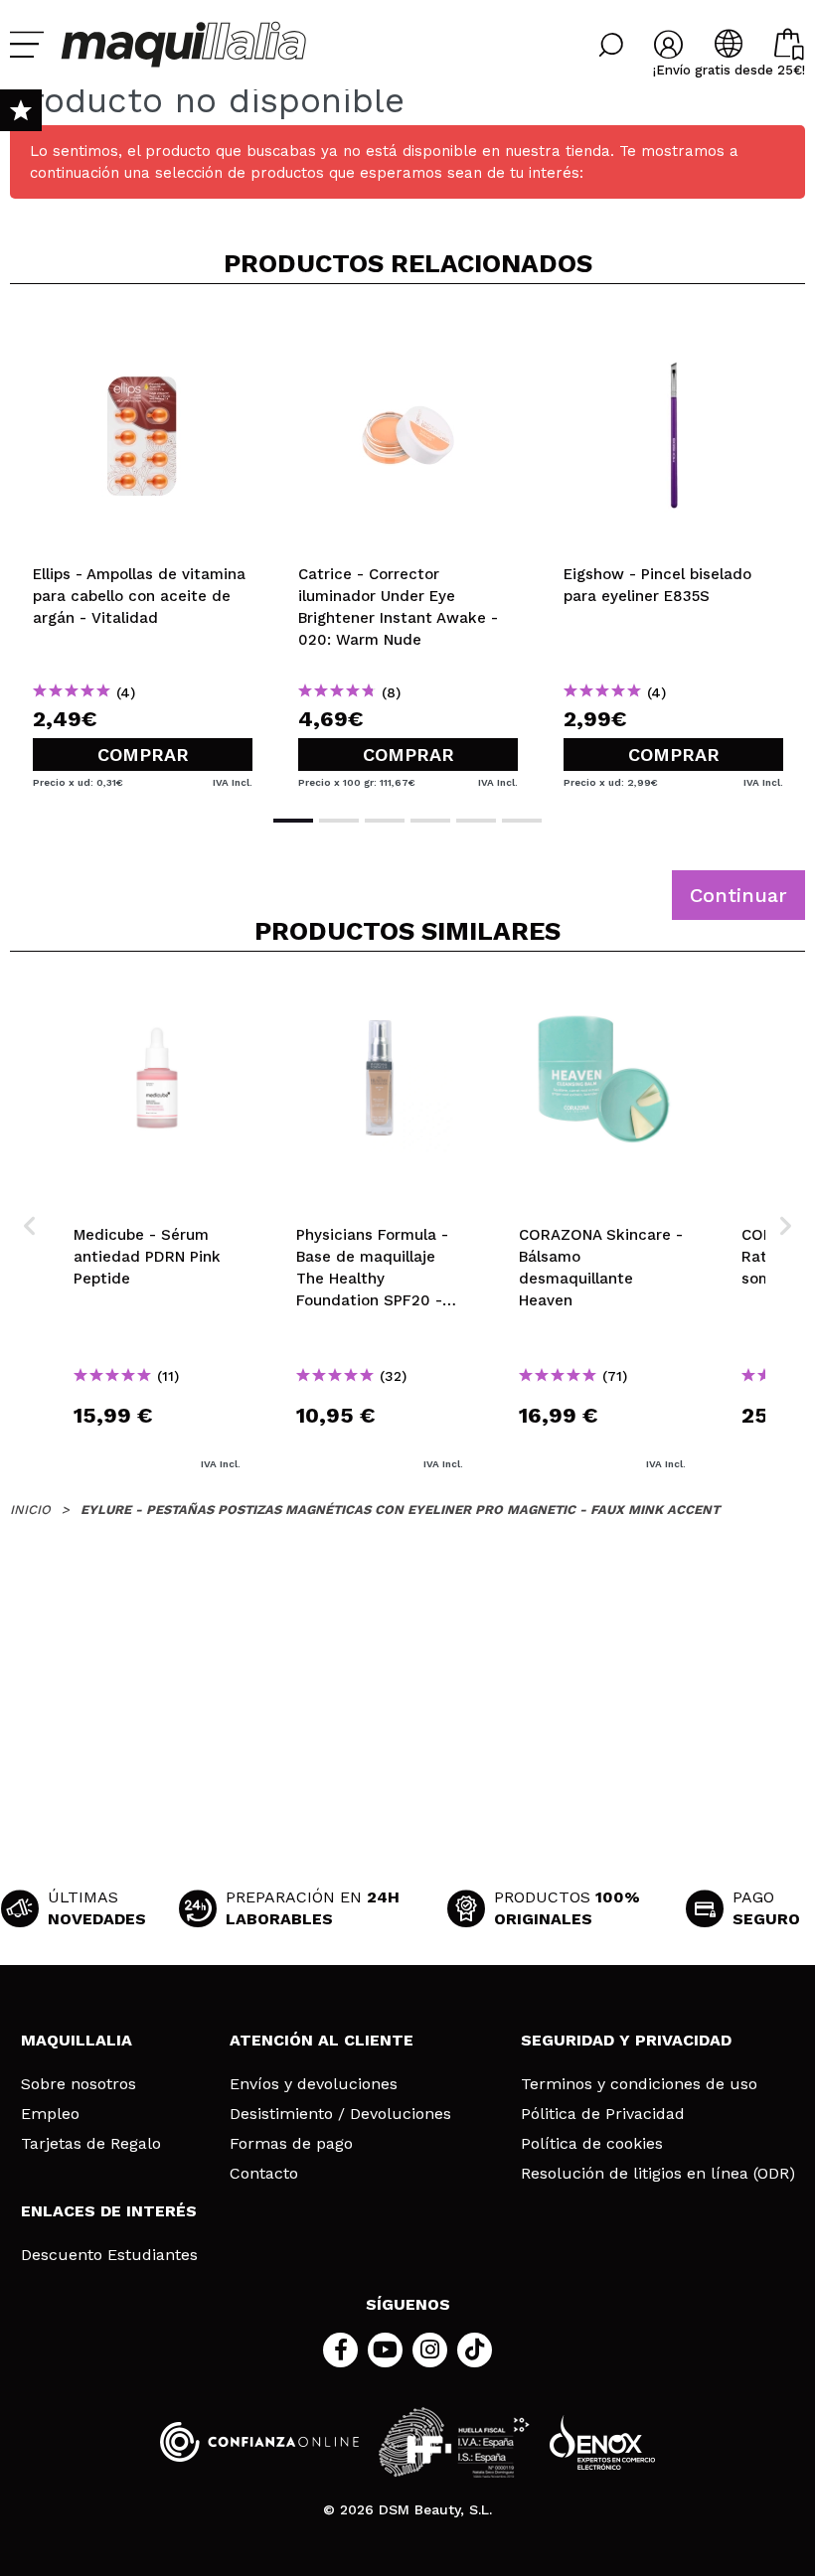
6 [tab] (522, 821)
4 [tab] (430, 821)
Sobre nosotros (79, 2084)
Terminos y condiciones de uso (639, 2084)
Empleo (50, 2114)
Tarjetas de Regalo (91, 2144)
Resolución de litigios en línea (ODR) (658, 2174)
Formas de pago (291, 2144)
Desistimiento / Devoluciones (340, 2114)
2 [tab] (339, 821)
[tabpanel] (143, 547)
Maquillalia (77, 2040)
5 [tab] (476, 821)
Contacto (264, 2174)
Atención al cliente (322, 2040)
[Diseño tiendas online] (602, 2442)
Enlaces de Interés (109, 2211)
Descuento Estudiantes (109, 2255)
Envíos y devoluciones (314, 2084)
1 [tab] (293, 821)
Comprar (143, 755)
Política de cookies (592, 2144)
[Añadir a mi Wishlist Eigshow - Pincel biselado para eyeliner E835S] (673, 332)
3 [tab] (385, 821)
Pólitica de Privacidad (603, 2114)
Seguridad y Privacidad (626, 2040)
